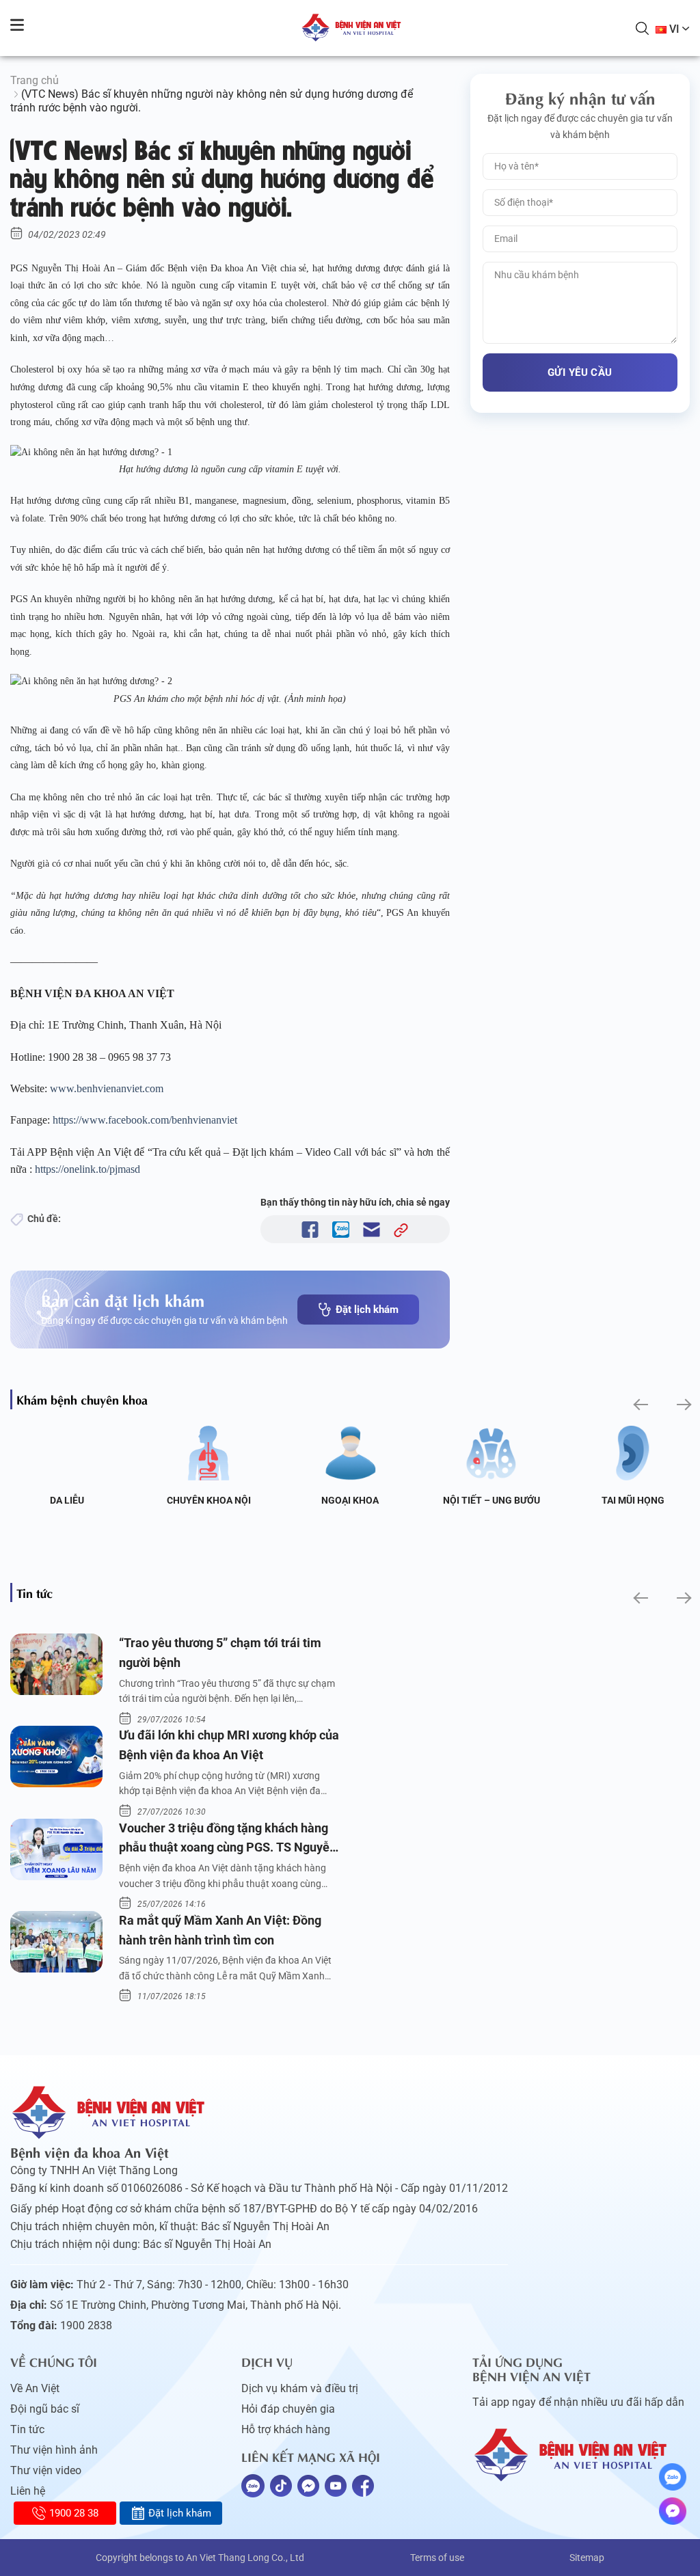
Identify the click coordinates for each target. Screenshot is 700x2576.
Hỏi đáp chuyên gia (288, 2409)
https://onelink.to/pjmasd (87, 1169)
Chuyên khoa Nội (209, 1500)
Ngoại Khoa (350, 1500)
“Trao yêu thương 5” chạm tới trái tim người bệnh (220, 1653)
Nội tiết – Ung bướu (492, 1500)
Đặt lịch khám (367, 1310)
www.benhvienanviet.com (107, 1088)
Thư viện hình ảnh (54, 2450)
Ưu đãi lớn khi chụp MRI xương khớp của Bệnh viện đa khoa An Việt (229, 1745)
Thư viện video (46, 2470)
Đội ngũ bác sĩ (45, 2409)
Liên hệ (28, 2491)
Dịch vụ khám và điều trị (300, 2388)
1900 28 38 (74, 2513)
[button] (640, 1405)
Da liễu (67, 1500)
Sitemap (587, 2558)
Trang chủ (35, 80)
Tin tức (27, 2429)
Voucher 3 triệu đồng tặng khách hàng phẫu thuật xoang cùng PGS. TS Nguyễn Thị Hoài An (228, 1840)
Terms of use (437, 2558)
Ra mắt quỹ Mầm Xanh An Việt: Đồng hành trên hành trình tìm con (220, 1930)
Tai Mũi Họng (633, 1500)
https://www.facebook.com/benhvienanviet (145, 1120)
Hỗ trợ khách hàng (286, 2429)
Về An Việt (35, 2388)
